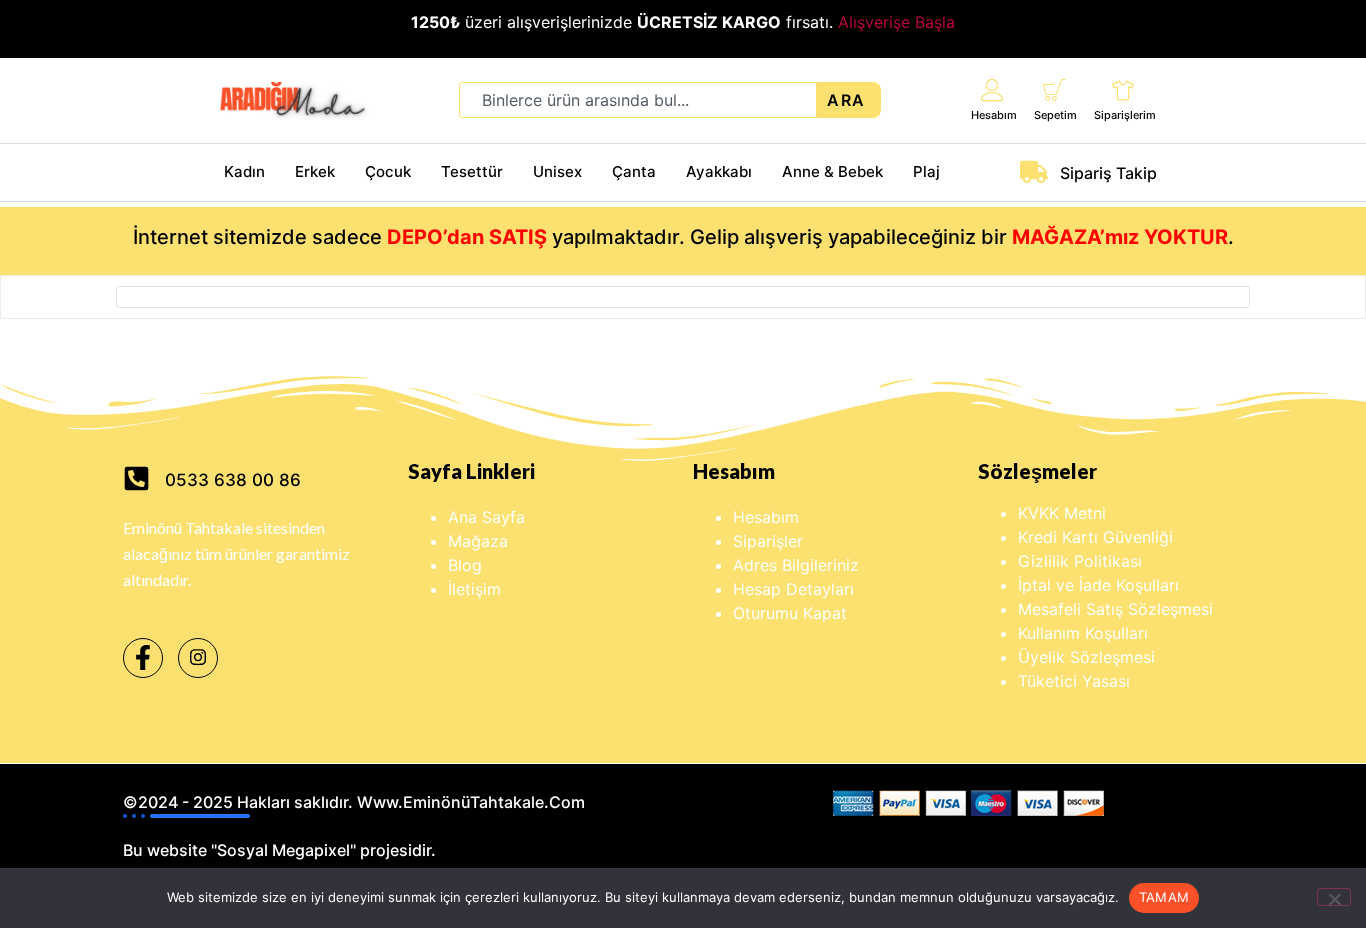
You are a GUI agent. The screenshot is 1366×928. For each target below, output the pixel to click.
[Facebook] (143, 658)
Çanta (634, 171)
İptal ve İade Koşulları (1098, 585)
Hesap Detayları (793, 589)
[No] (1334, 897)
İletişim (474, 589)
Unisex (557, 171)
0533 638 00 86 (233, 480)
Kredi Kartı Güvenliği (1095, 537)
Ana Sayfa (486, 517)
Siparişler (768, 541)
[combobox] (638, 100)
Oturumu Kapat (790, 613)
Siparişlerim (1125, 115)
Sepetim (1055, 115)
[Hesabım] (992, 89)
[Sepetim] (1054, 89)
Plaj (926, 171)
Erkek (315, 171)
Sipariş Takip (1108, 173)
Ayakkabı (719, 171)
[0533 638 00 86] (136, 478)
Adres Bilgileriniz (796, 565)
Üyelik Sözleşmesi (1086, 657)
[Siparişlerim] (1123, 89)
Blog (465, 565)
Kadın (244, 171)
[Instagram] (198, 658)
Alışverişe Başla (896, 22)
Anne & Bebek (832, 171)
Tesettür (472, 171)
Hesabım (994, 115)
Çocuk (388, 171)
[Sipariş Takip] (1034, 172)
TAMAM (1164, 897)
